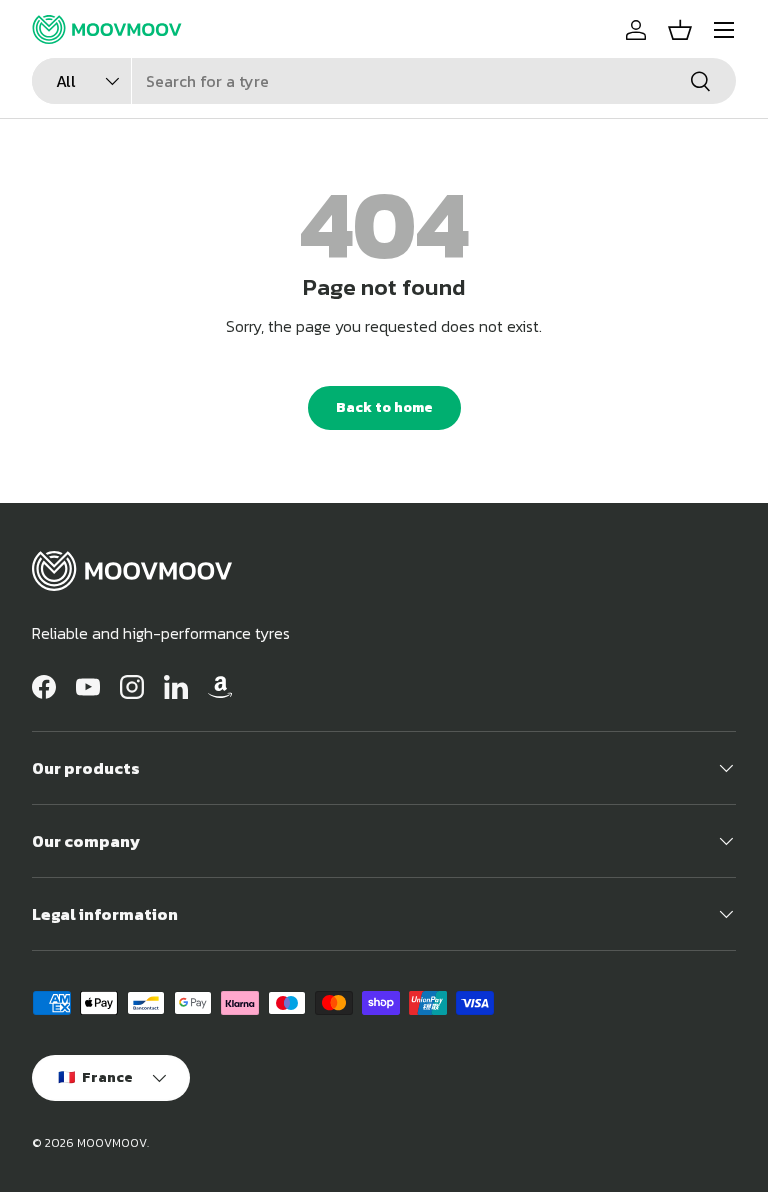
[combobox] (384, 81)
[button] (680, 30)
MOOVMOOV (112, 1143)
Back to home (384, 407)
